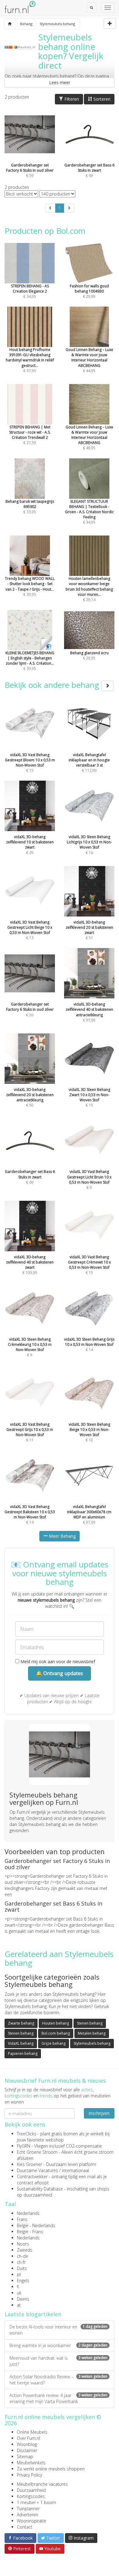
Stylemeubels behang (92, 2043)
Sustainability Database (40, 2189)
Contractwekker (32, 2177)
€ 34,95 (89, 512)
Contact (25, 2527)
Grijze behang (54, 2043)
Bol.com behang (56, 2033)
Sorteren (101, 99)
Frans (22, 2219)
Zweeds (25, 2250)
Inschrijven (99, 2113)
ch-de (22, 2256)
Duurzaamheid (31, 2490)
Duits (22, 2268)
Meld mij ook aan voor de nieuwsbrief (57, 1661)
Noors (23, 2244)
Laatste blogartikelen (33, 2314)
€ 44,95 (89, 360)
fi (18, 2287)
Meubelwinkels (31, 2463)
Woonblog (27, 2444)
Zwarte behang (21, 2023)
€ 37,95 (30, 360)
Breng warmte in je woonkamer (58, 2345)
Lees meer (60, 82)
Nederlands (28, 2213)
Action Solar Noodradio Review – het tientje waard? (58, 2380)
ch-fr (21, 2262)
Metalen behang (92, 2033)
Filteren (71, 99)
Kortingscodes (31, 2496)
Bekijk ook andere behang (53, 685)
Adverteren (27, 2515)
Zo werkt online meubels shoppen (51, 2469)
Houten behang (56, 2023)
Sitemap (25, 2457)
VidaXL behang (21, 2043)
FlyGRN (23, 2146)
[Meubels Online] (10, 24)
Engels (23, 2281)
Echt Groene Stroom (37, 2152)
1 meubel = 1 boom (36, 2502)
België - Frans (30, 2232)
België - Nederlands (36, 2225)
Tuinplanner (28, 2509)
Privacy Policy (29, 2475)
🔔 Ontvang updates (60, 1673)
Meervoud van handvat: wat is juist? (58, 2361)
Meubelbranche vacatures (42, 2484)
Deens (23, 2299)
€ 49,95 (89, 437)
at (19, 2305)
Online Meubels (32, 2432)
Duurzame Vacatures (37, 2170)
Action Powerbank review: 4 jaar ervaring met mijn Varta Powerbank (58, 2398)
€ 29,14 (89, 589)
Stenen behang (90, 2023)
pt (19, 2274)
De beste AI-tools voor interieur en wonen (58, 2330)
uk (19, 2293)
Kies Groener (29, 2164)
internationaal (76, 2170)
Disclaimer (27, 2450)
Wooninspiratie (32, 2521)
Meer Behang (62, 1536)
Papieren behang (23, 2053)
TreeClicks (27, 2134)
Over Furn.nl (28, 2438)
